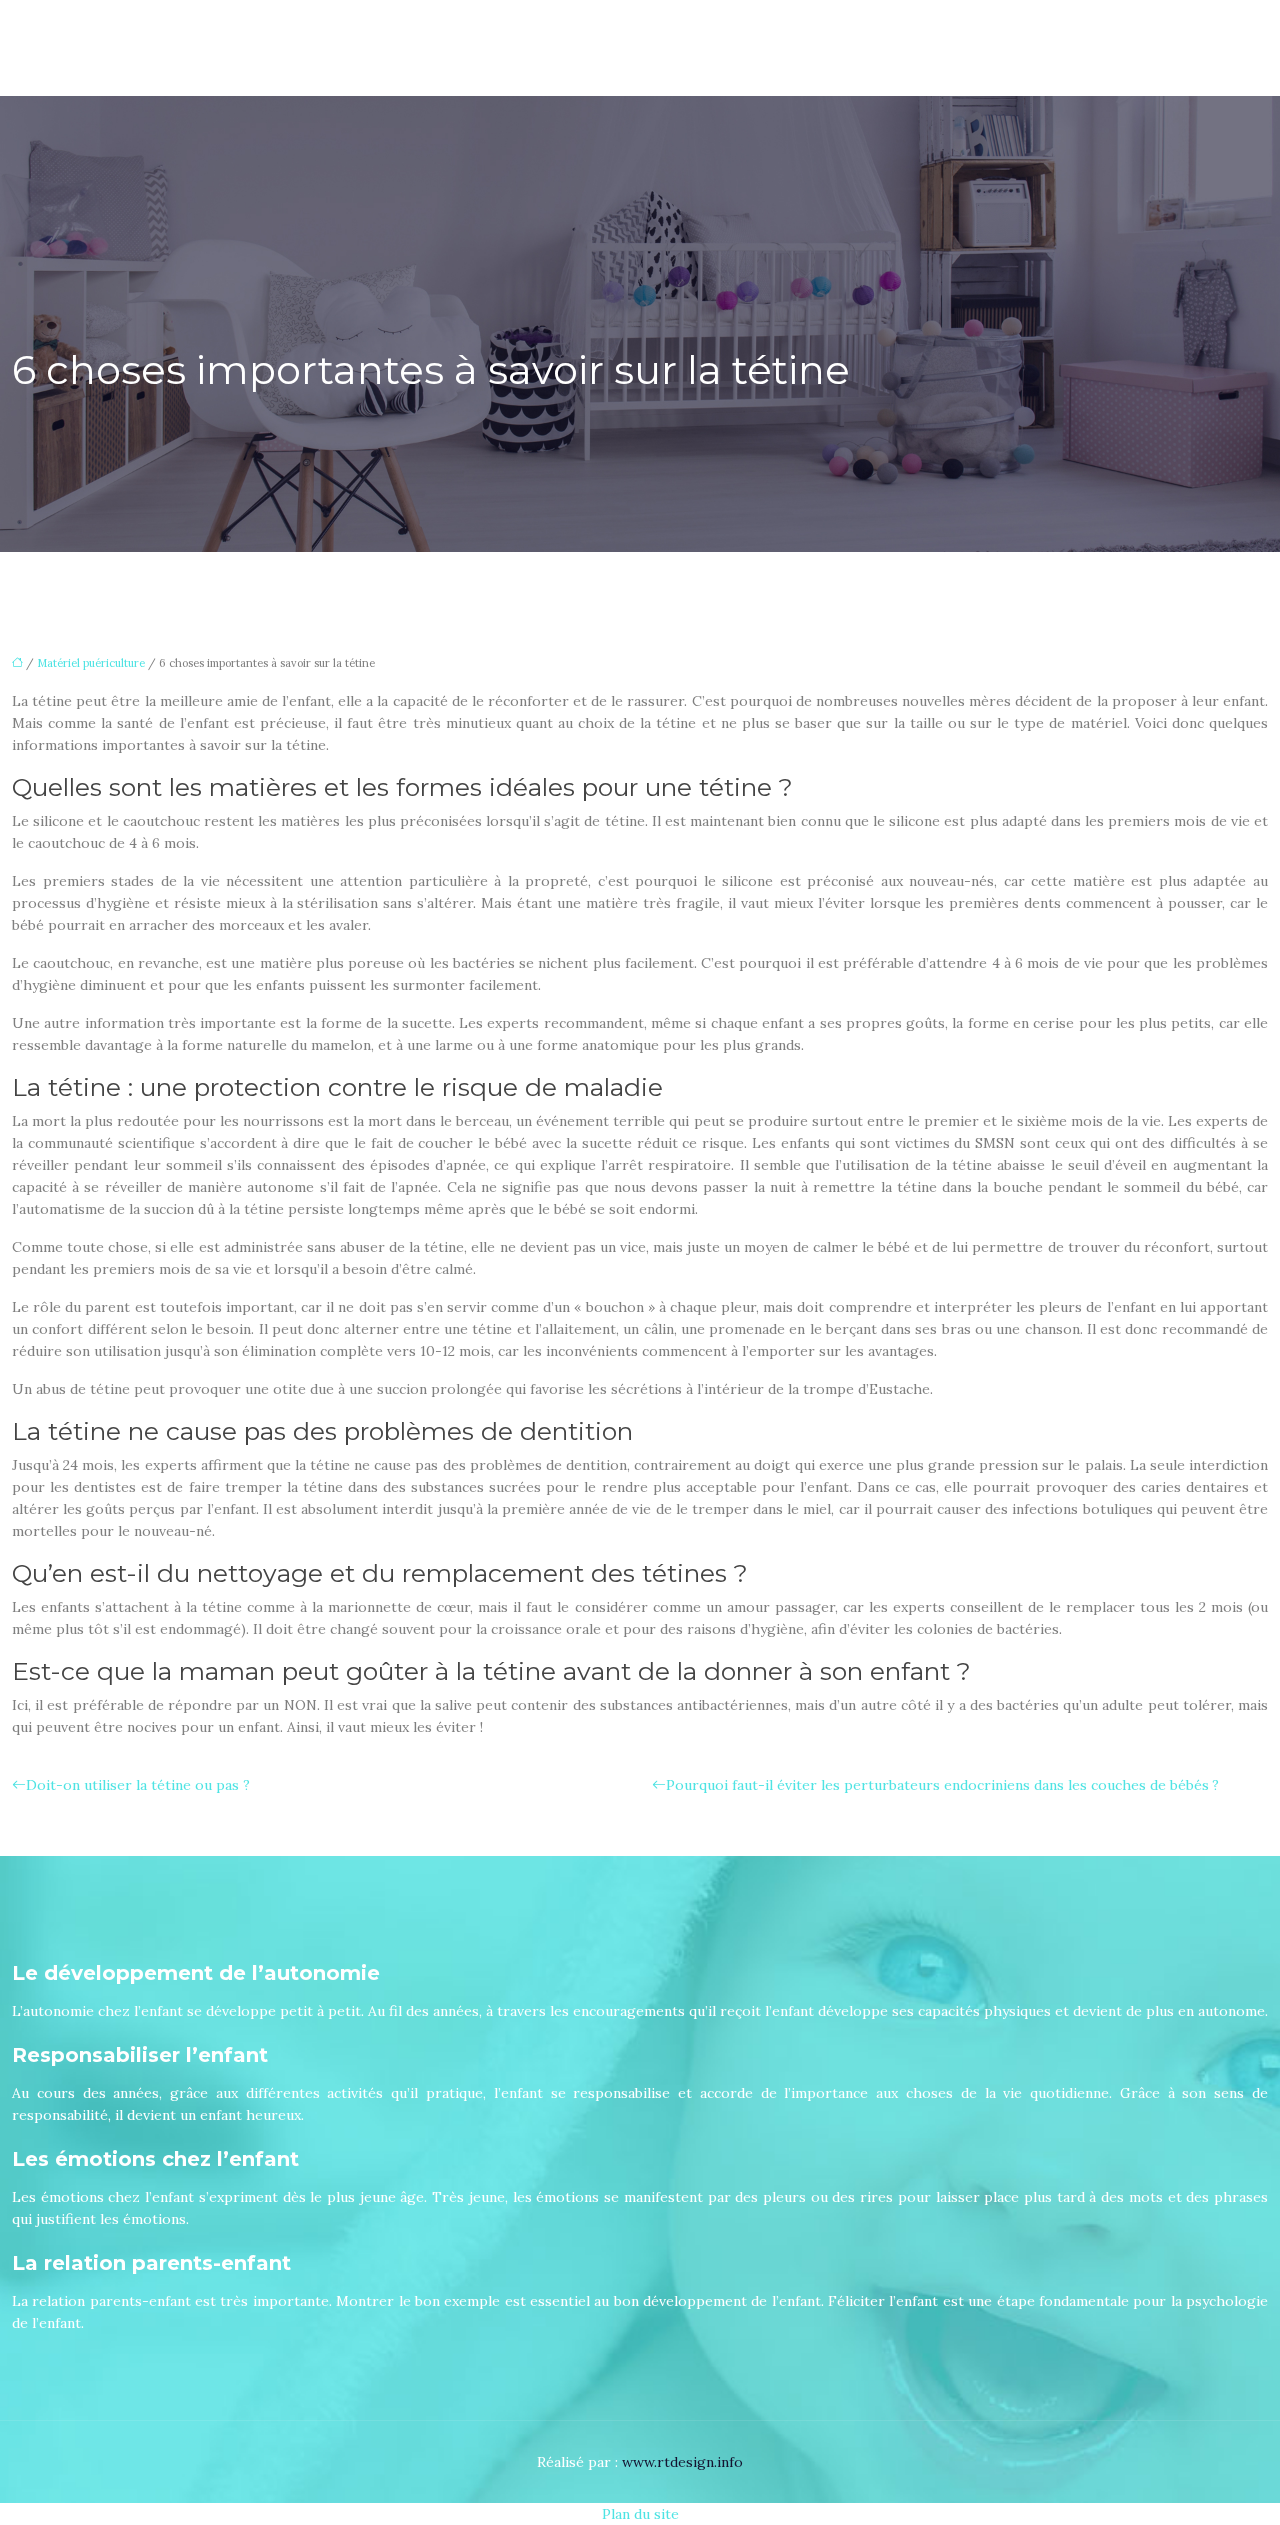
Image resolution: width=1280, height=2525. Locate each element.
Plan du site (640, 2514)
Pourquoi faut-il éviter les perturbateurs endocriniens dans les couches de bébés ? (942, 1785)
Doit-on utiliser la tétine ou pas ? (138, 1785)
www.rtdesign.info (682, 2462)
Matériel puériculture (91, 663)
